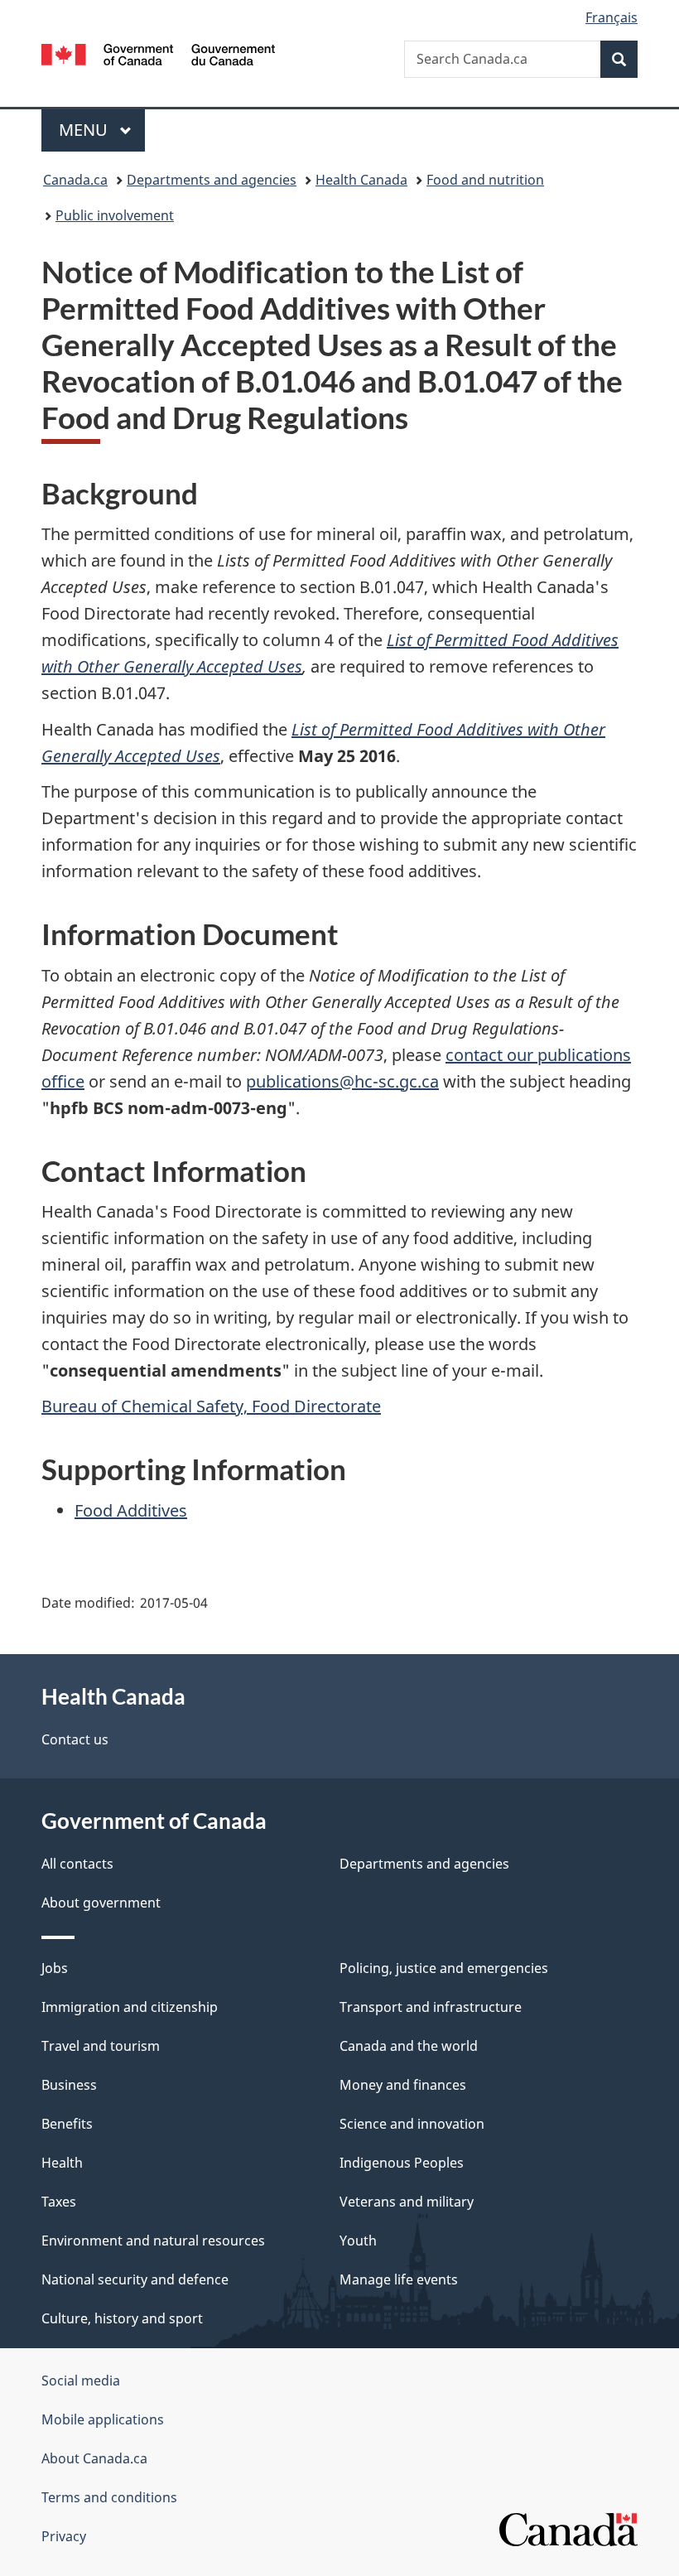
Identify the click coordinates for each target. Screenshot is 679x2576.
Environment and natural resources (153, 2241)
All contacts (77, 1864)
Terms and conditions (109, 2497)
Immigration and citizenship (130, 2007)
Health (62, 2163)
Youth (358, 2241)
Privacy (64, 2536)
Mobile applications (103, 2419)
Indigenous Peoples (402, 2163)
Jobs (55, 1968)
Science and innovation (412, 2124)
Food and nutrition (485, 180)
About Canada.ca (94, 2458)
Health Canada (361, 180)
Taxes (59, 2202)
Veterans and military (407, 2202)
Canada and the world (409, 2046)
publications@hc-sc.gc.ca (342, 1081)
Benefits (67, 2124)
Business (69, 2085)
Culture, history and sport (122, 2318)
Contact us (75, 1739)
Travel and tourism (101, 2046)
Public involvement (115, 215)
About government (101, 1903)
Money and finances (403, 2085)
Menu (85, 130)
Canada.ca (75, 180)
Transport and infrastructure (431, 2007)
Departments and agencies (212, 180)
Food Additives (131, 1510)
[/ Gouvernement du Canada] (159, 53)
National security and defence (135, 2279)
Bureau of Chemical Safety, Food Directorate (211, 1406)
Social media (81, 2381)
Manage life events (399, 2279)
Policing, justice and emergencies (444, 1968)
